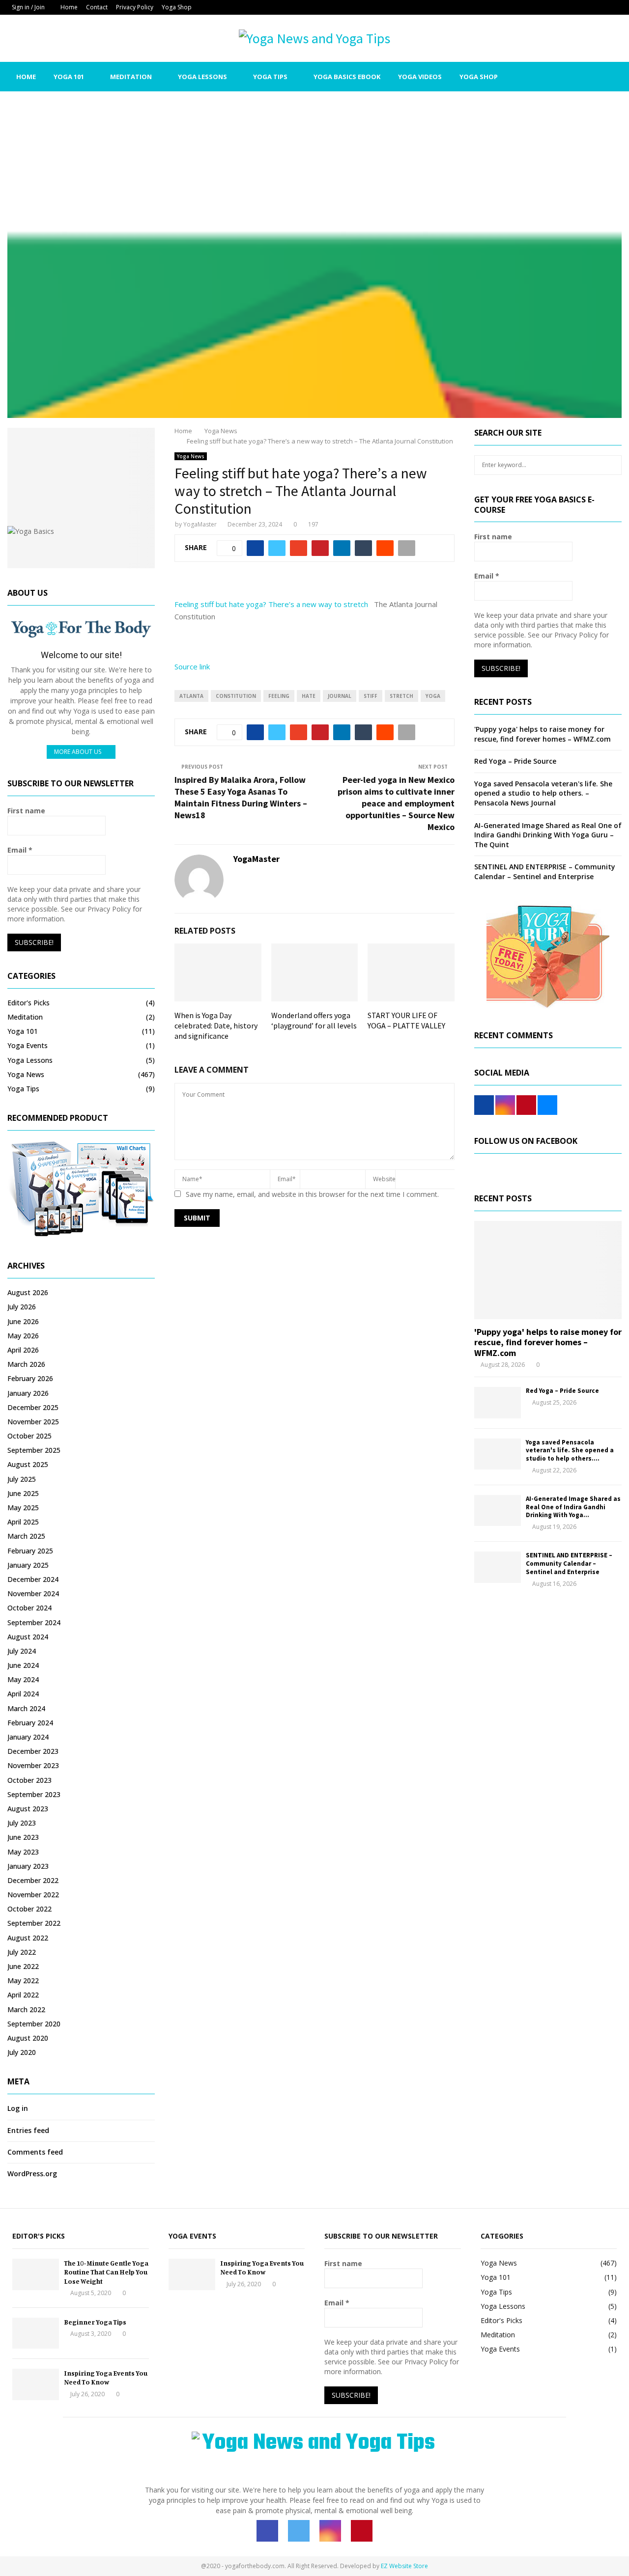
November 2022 (33, 1895)
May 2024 (23, 1679)
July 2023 (22, 1823)
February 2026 (30, 1378)
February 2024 (30, 1723)
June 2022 (23, 1966)
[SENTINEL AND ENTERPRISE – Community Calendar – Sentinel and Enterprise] (498, 1567)
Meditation (131, 77)
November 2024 (33, 1593)
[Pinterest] (582, 77)
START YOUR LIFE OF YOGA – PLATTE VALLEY (406, 1020)
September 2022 (34, 1923)
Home (69, 7)
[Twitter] (560, 77)
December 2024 (33, 1579)
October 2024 (29, 1608)
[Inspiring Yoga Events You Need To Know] (36, 2384)
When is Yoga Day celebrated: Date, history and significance (216, 1025)
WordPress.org (32, 2174)
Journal (340, 696)
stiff (371, 696)
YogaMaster (200, 524)
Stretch (401, 696)
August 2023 (28, 1809)
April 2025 (23, 1522)
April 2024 (23, 1694)
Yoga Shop (177, 7)
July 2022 (22, 1952)
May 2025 (23, 1508)
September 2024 (34, 1622)
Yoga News (191, 456)
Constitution (236, 696)
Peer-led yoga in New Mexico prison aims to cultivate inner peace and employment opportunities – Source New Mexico (396, 803)
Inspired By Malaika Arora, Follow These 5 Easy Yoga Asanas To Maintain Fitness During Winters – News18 (241, 797)
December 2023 (33, 1751)
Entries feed (28, 2130)
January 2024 (28, 1737)
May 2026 (23, 1336)
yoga (433, 696)
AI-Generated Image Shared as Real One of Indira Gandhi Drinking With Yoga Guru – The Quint (548, 835)
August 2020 (28, 2038)
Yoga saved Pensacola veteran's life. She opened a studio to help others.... (570, 1451)
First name (26, 811)
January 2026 (28, 1393)
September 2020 (34, 2024)
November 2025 (33, 1422)
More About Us (78, 752)
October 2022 (29, 1909)
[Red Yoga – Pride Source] (498, 1402)
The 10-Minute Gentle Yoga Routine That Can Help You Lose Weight (106, 2272)
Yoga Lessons (202, 77)
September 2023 (34, 1794)
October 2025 (29, 1436)
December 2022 (33, 1880)
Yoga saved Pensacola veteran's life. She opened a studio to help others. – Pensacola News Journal (543, 793)
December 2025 (33, 1407)
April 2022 (23, 1995)
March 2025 (26, 1536)
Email (20, 850)
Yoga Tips (270, 77)
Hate (309, 696)
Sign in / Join (28, 7)
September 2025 (34, 1450)
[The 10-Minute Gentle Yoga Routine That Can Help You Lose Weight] (36, 2274)
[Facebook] (549, 77)
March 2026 (26, 1364)
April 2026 (23, 1350)
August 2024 (28, 1637)
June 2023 (23, 1837)
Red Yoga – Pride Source (515, 761)
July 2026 (22, 1307)
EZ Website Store (404, 2566)
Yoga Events (28, 1045)
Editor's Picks (29, 1003)
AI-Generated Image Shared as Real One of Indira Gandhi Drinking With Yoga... (573, 1507)
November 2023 (33, 1765)
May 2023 (23, 1852)
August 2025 (28, 1464)
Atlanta (191, 696)
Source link (192, 666)
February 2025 (30, 1551)
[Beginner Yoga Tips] (36, 2333)
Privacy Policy (135, 7)
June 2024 (23, 1665)
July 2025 (22, 1479)
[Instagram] (571, 77)
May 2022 (23, 1980)
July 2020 (22, 2052)
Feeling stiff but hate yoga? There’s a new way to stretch (271, 604)
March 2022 (26, 2009)
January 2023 (28, 1866)
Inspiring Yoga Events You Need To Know (106, 2377)
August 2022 (28, 1938)
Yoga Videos (420, 77)
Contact (97, 7)
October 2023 (29, 1780)
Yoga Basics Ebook (347, 77)
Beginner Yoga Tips (95, 2322)
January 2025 (28, 1565)
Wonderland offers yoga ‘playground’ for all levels (314, 1020)
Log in (18, 2108)
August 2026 (28, 1292)
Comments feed (35, 2152)
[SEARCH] (612, 465)
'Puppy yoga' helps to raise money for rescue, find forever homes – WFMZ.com (543, 734)
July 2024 (22, 1651)
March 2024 (26, 1708)
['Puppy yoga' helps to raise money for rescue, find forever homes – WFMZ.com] (548, 1270)
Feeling (279, 696)
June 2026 (23, 1321)
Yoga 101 (69, 77)
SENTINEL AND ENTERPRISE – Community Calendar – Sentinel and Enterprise (545, 872)
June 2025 (23, 1493)
